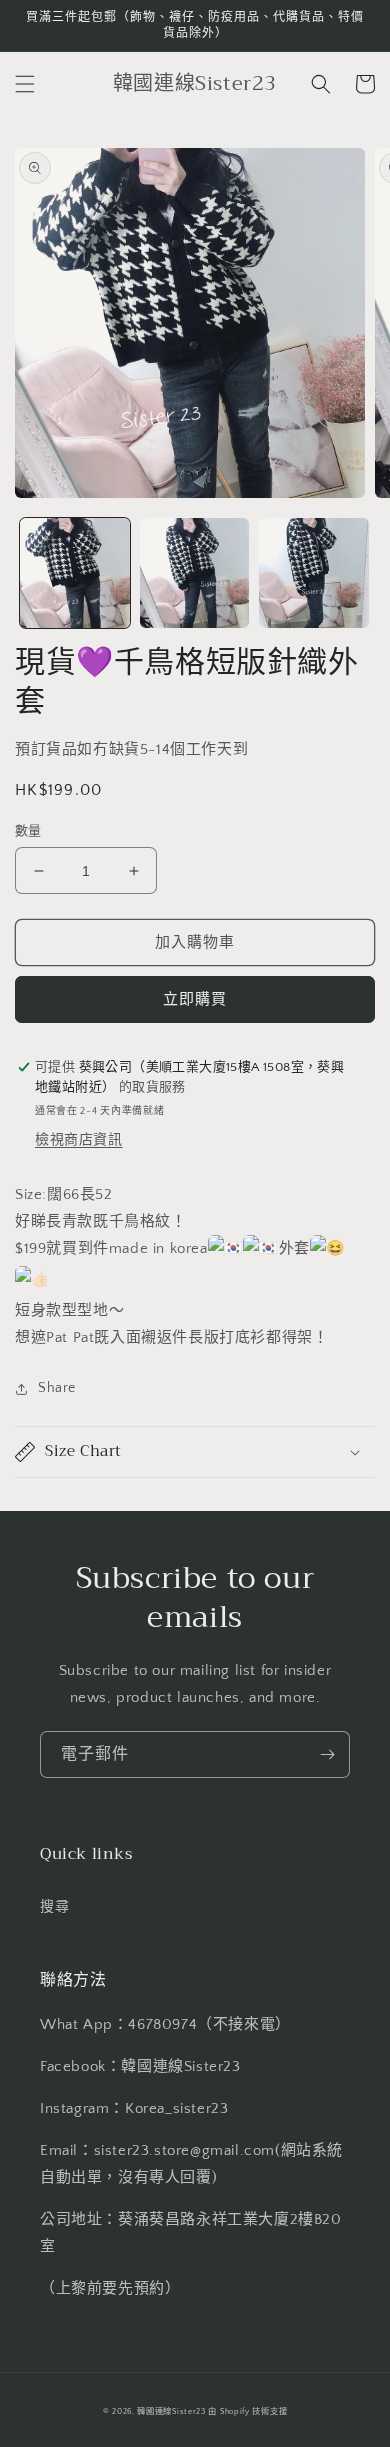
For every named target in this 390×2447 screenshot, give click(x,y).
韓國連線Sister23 (172, 2411)
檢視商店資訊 (79, 1140)
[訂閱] (327, 1754)
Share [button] (57, 1388)
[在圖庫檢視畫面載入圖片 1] (75, 573)
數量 (28, 831)
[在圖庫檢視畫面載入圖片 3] (314, 573)
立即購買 (195, 999)
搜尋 (54, 1907)
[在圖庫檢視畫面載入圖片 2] (195, 573)
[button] (25, 84)
